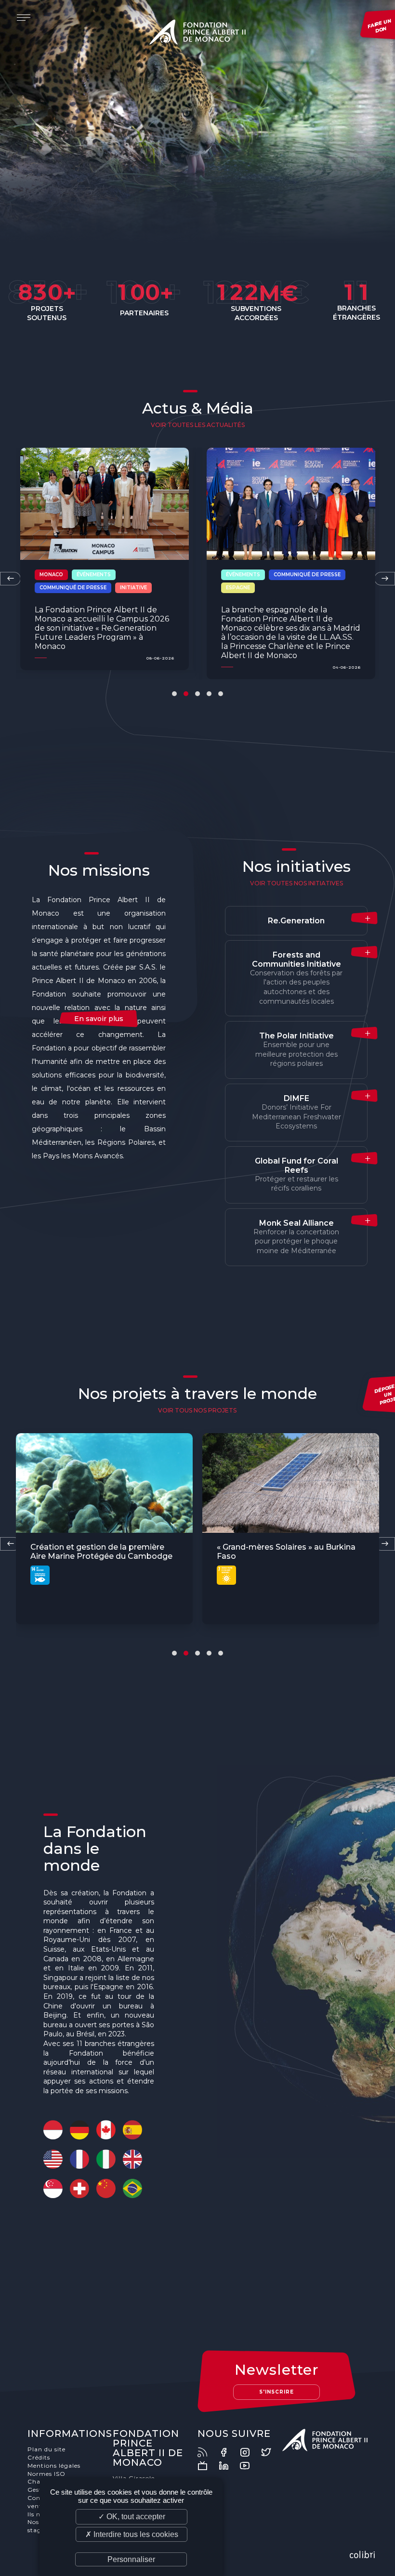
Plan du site (46, 2449)
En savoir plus (99, 1019)
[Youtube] (250, 2466)
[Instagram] (250, 2452)
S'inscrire (276, 2392)
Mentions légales (54, 2466)
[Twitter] (271, 2452)
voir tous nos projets (197, 1410)
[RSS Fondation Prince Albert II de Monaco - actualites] (207, 2452)
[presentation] (10, 579)
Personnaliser (131, 2559)
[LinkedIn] (228, 2466)
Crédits (39, 2457)
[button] (174, 694)
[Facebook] (228, 2452)
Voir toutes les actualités (198, 425)
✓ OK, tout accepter (132, 2517)
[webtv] (207, 2466)
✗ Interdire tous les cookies (132, 2534)
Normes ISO (46, 2474)
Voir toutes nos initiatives (296, 883)
